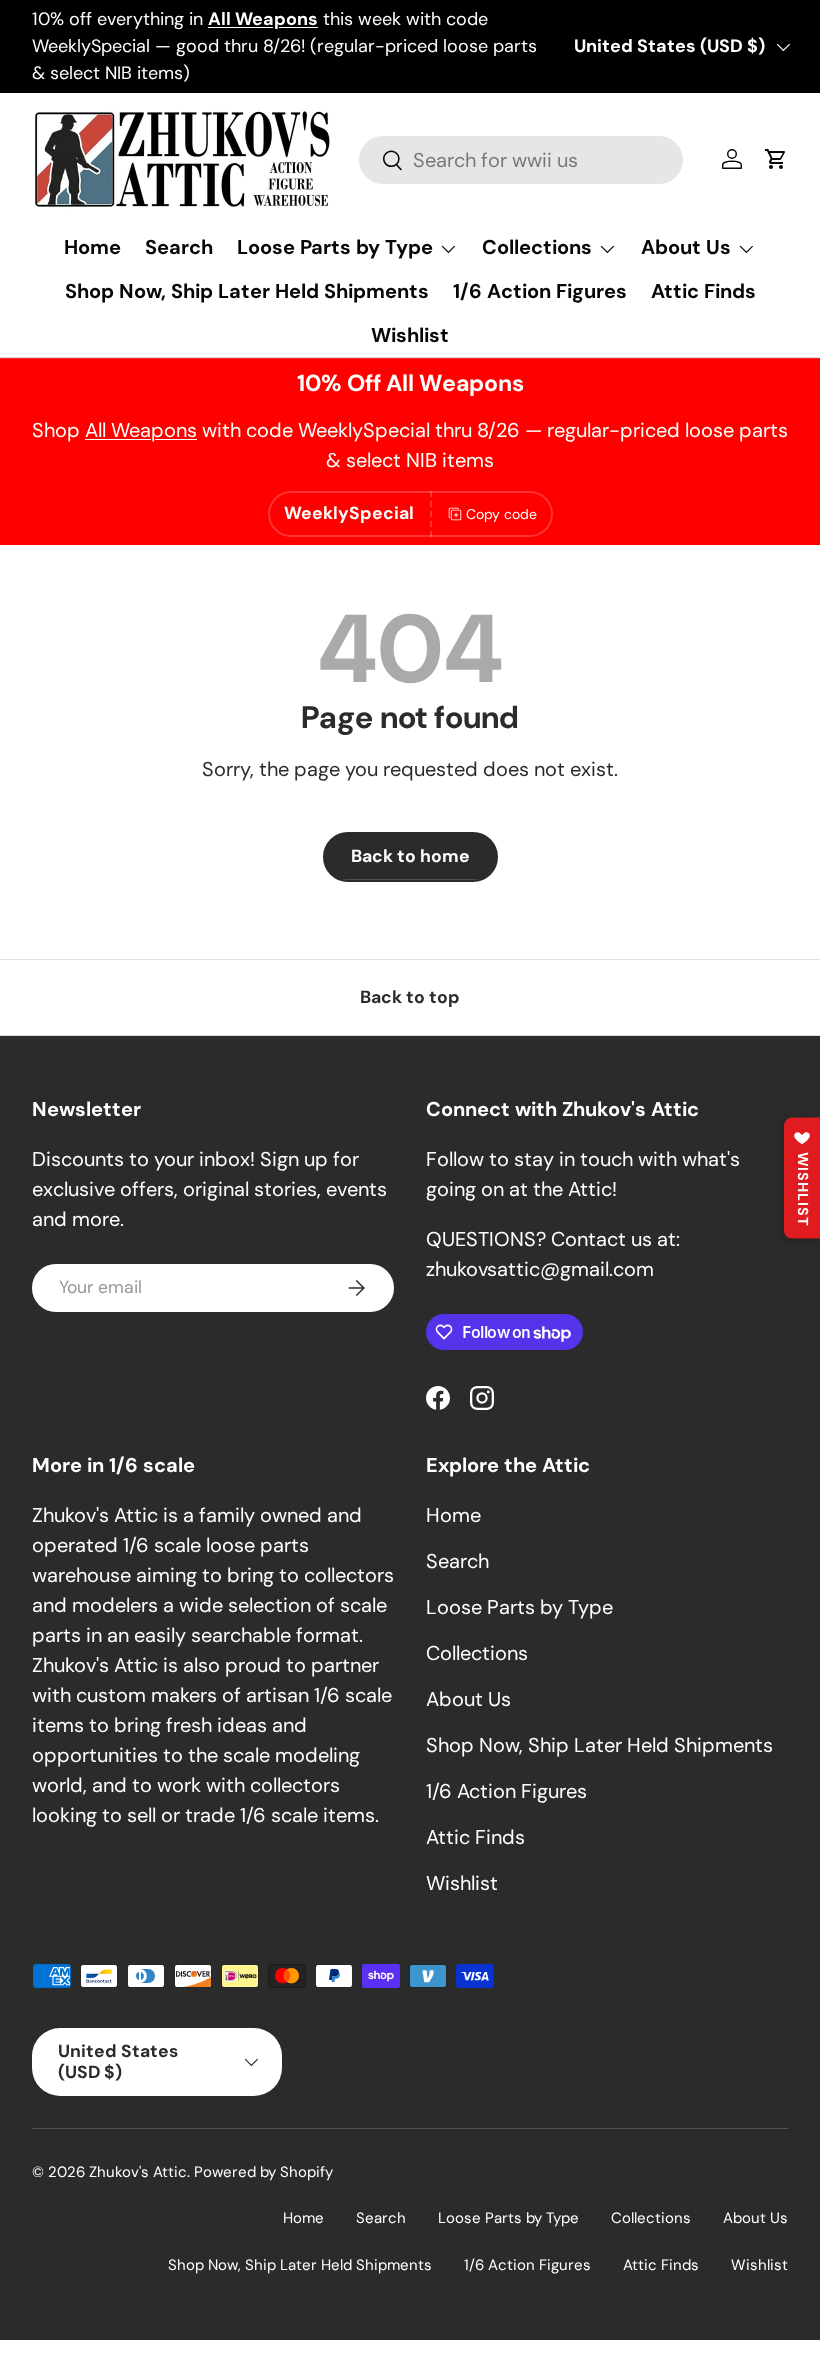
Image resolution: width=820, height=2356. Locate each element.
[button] (776, 159)
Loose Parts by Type (519, 1607)
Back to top (410, 997)
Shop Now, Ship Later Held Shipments (247, 291)
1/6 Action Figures (540, 291)
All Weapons (141, 430)
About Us (468, 1699)
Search (179, 247)
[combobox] (520, 160)
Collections (477, 1653)
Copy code (501, 514)
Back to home (410, 856)
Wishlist (410, 335)
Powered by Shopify (263, 2172)
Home (92, 247)
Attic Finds (703, 291)
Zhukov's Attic (138, 2172)
